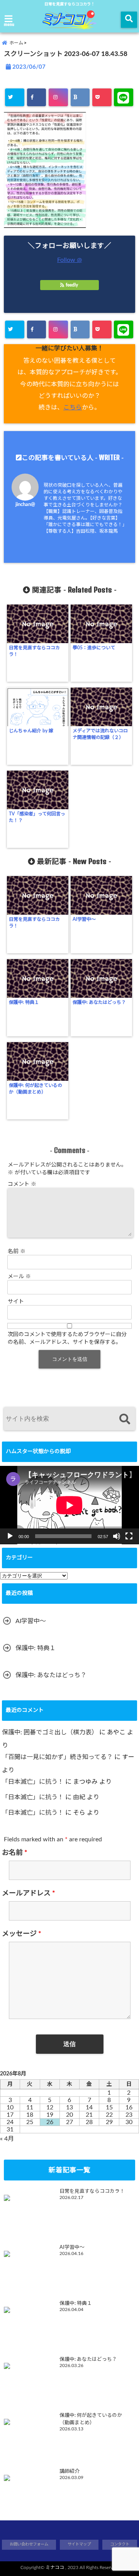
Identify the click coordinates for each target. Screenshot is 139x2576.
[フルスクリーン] (129, 1536)
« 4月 (7, 2139)
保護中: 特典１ (24, 1002)
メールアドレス (29, 1893)
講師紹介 (69, 2471)
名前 (17, 1251)
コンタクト (120, 2544)
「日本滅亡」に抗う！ (33, 1782)
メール (19, 1277)
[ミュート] (117, 1536)
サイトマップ (79, 2544)
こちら (73, 408)
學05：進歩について (94, 648)
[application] (69, 1505)
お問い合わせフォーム (29, 2544)
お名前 (15, 1853)
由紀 (79, 1797)
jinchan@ (25, 504)
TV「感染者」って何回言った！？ (37, 817)
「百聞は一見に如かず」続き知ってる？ (57, 1757)
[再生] (10, 1536)
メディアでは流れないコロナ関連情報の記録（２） (100, 734)
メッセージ (22, 1934)
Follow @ (69, 260)
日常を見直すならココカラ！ (34, 651)
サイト (16, 1302)
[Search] (125, 1420)
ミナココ (55, 2568)
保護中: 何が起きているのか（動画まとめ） (36, 1089)
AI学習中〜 (84, 919)
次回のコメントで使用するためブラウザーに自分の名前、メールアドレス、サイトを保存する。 (67, 1338)
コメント (22, 1184)
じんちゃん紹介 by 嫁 (31, 731)
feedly (72, 285)
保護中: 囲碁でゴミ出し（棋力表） (50, 1732)
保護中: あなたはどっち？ (99, 1002)
